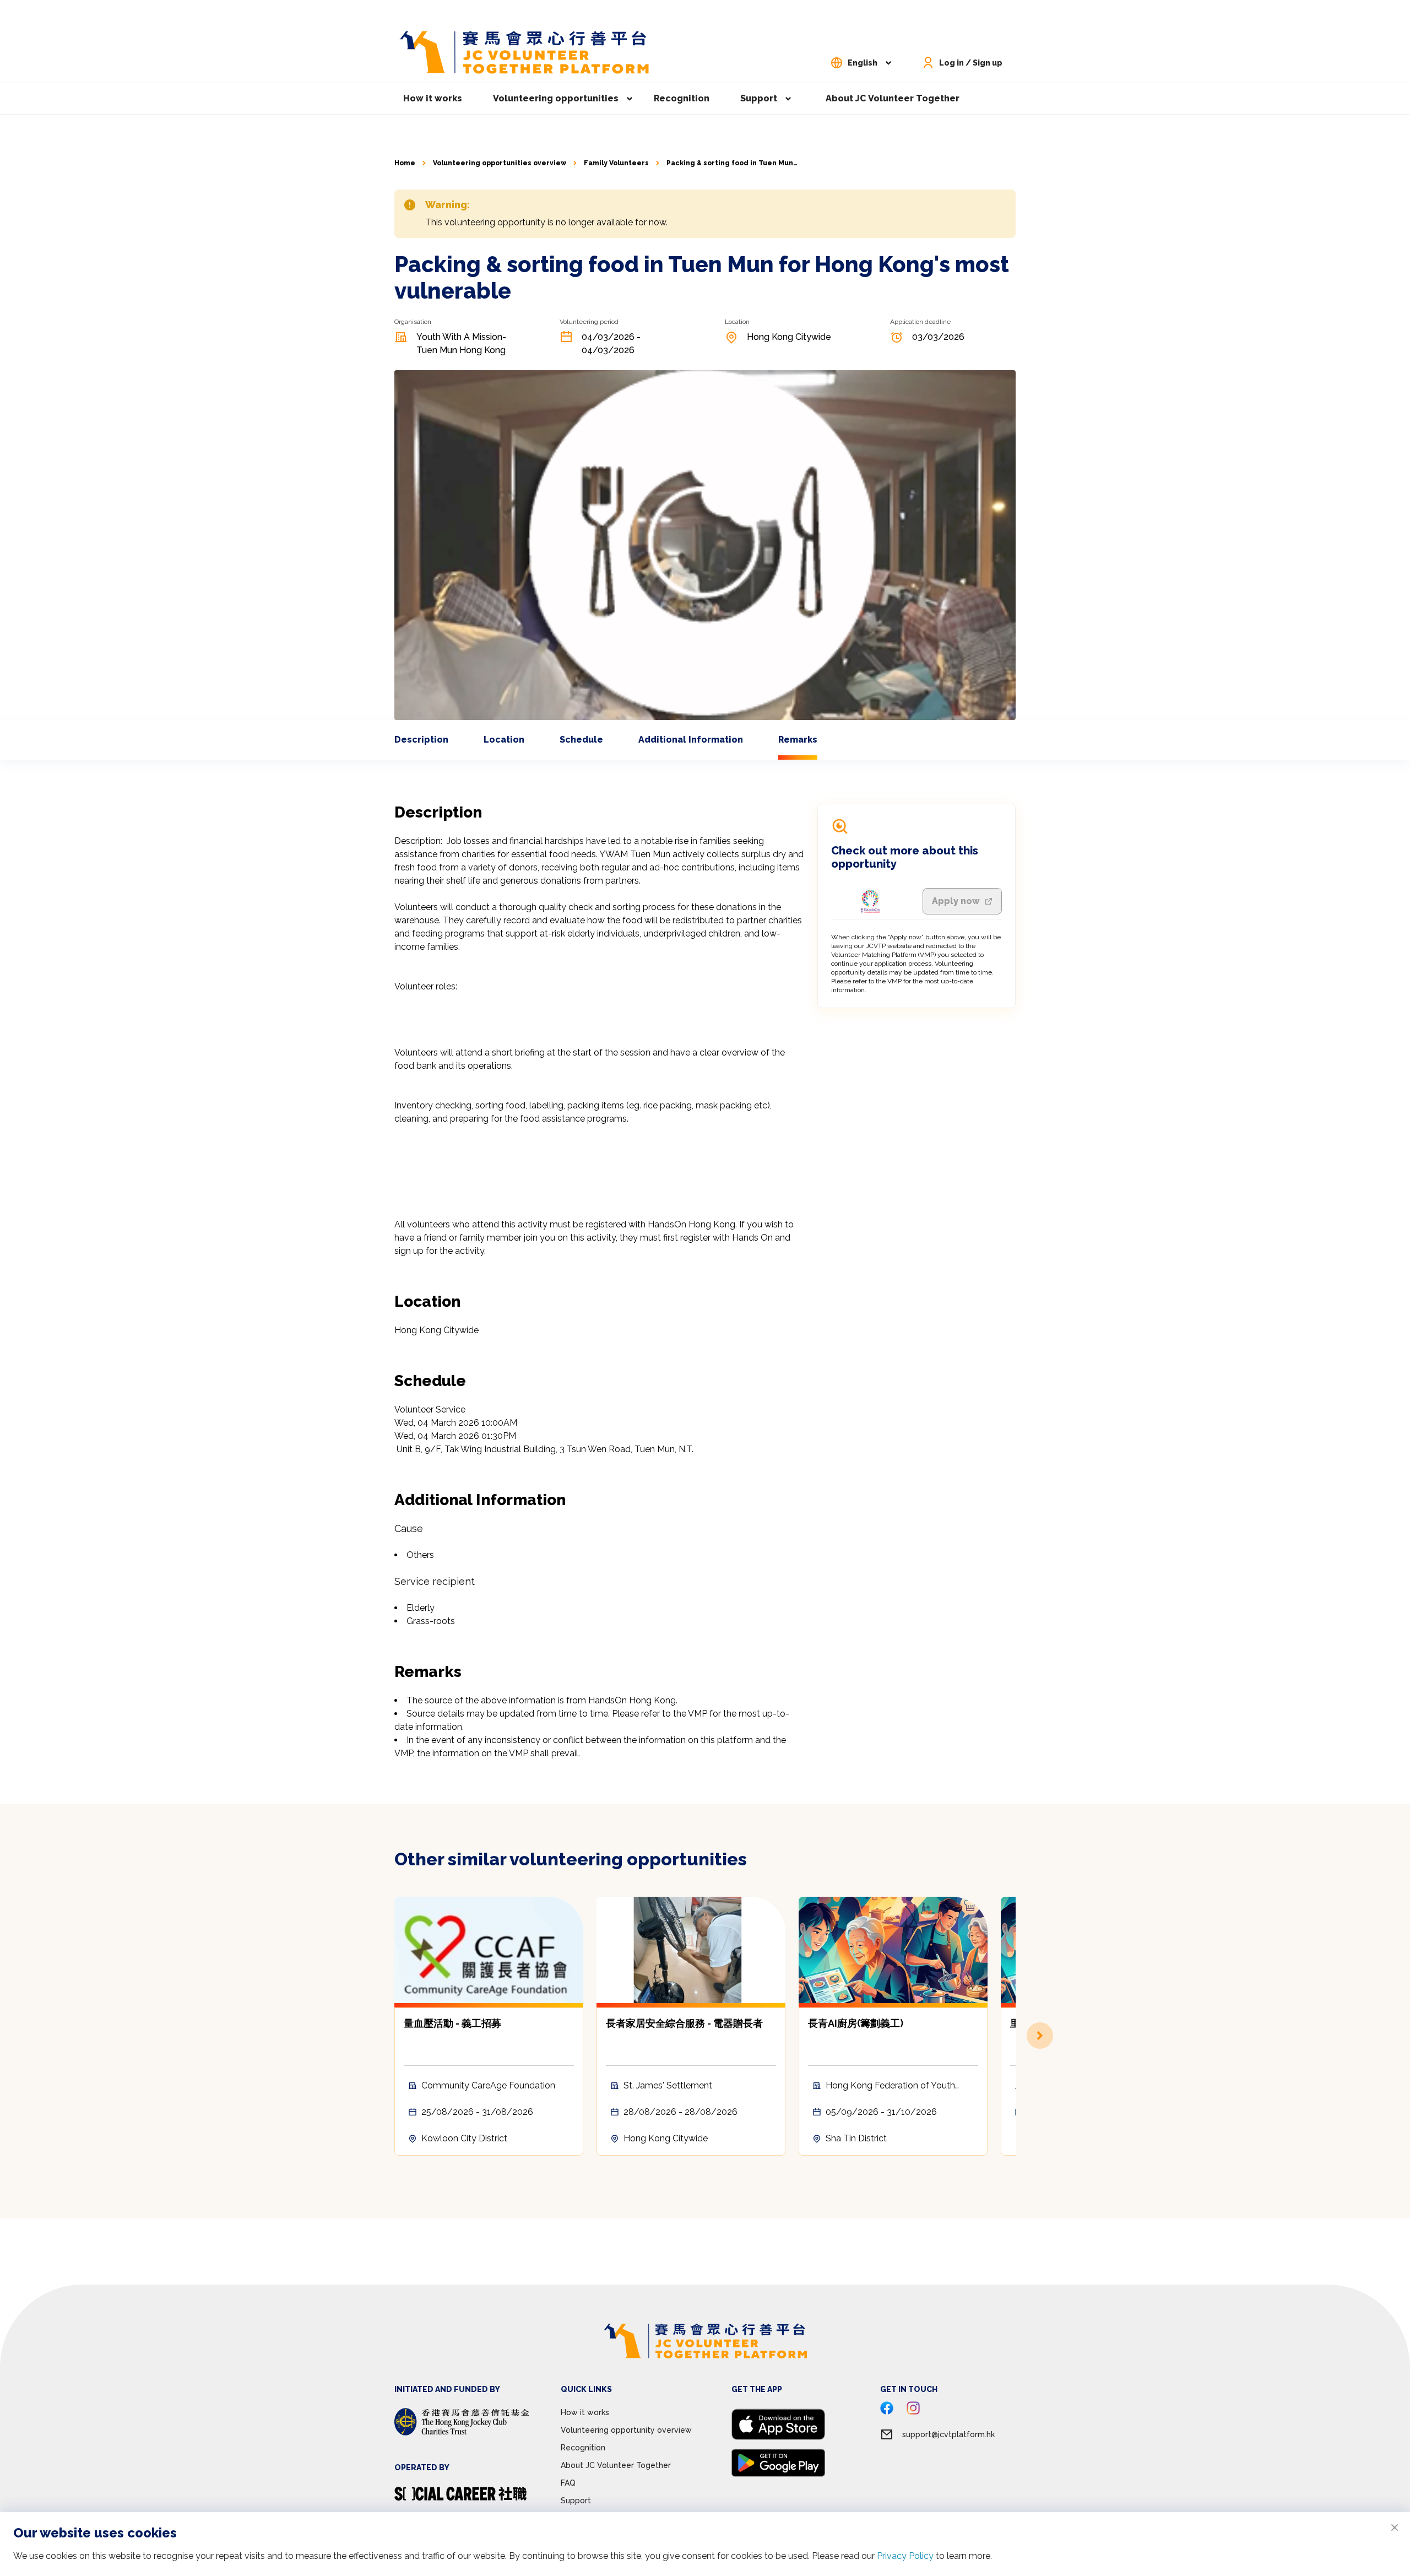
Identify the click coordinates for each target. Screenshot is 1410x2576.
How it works (433, 98)
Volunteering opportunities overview (500, 163)
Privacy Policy (905, 2556)
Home (405, 163)
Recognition (682, 98)
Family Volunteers (616, 163)
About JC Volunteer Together (893, 98)
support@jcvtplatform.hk (948, 2434)
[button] (1016, 2036)
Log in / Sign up (971, 63)
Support (759, 98)
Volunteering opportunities (556, 98)
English (863, 63)
